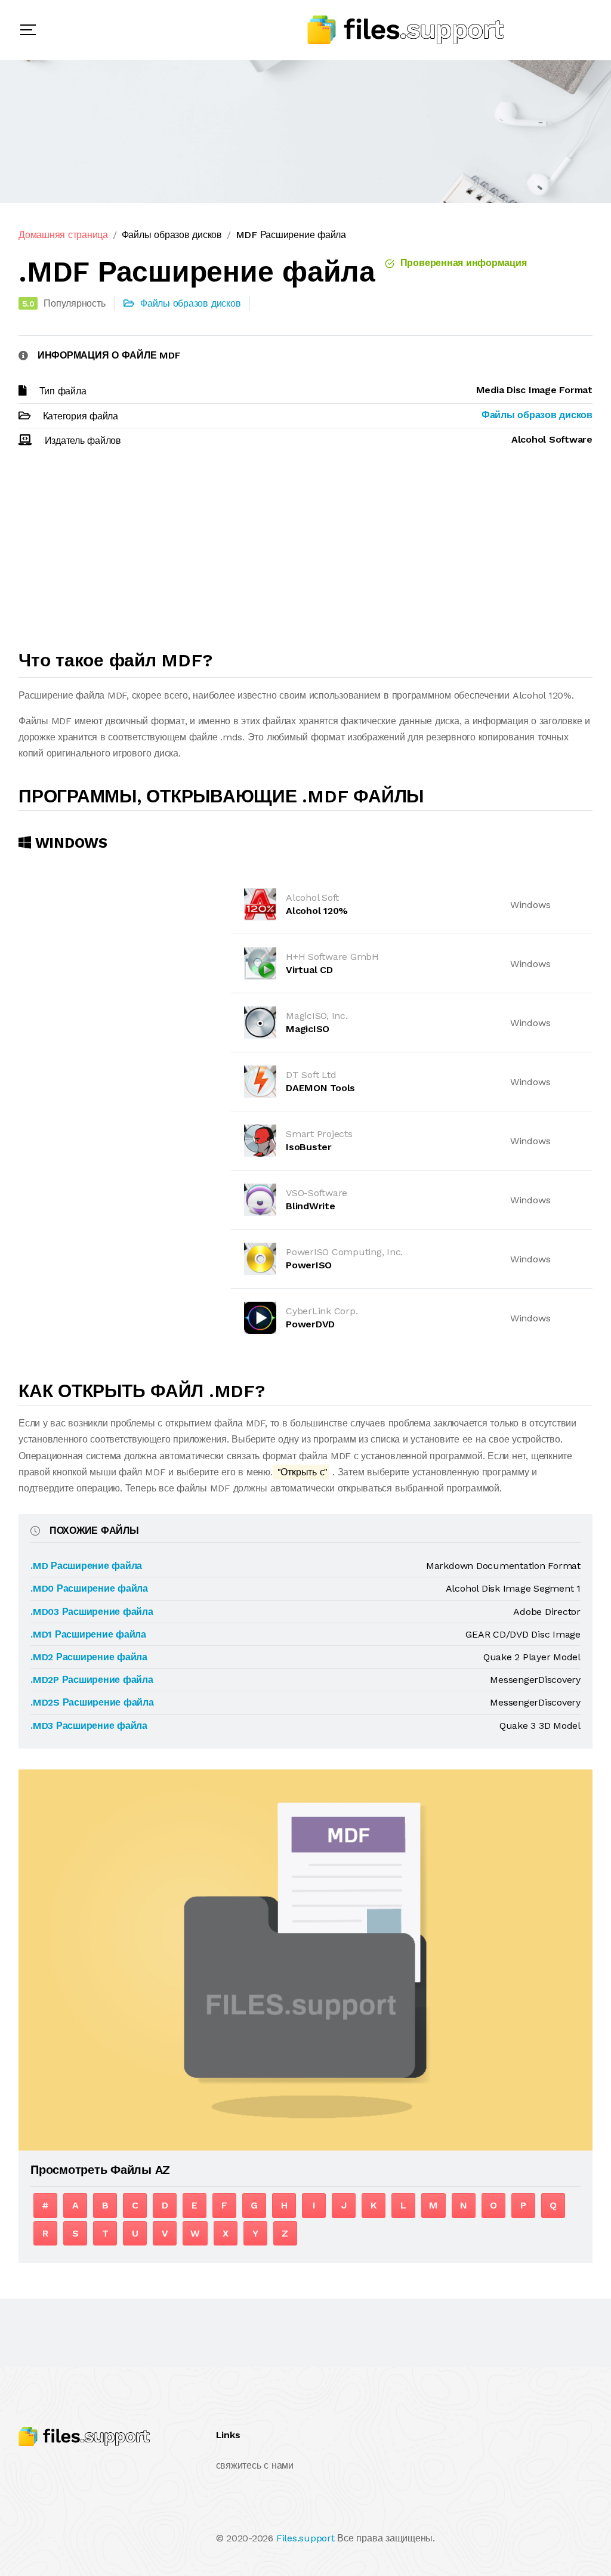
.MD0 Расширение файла (89, 1588)
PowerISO (309, 1265)
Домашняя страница (63, 235)
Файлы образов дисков (172, 235)
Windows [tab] (69, 843)
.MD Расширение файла (86, 1566)
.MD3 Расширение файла (89, 1726)
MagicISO (308, 1029)
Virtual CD (309, 970)
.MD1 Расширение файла (88, 1634)
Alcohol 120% (317, 911)
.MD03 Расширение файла (92, 1612)
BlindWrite (311, 1206)
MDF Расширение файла (291, 235)
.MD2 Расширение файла (89, 1657)
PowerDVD (310, 1324)
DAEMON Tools (320, 1088)
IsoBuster (309, 1147)
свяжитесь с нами (255, 2465)
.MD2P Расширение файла (92, 1680)
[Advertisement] (305, 554)
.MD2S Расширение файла (92, 1702)
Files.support (305, 2538)
